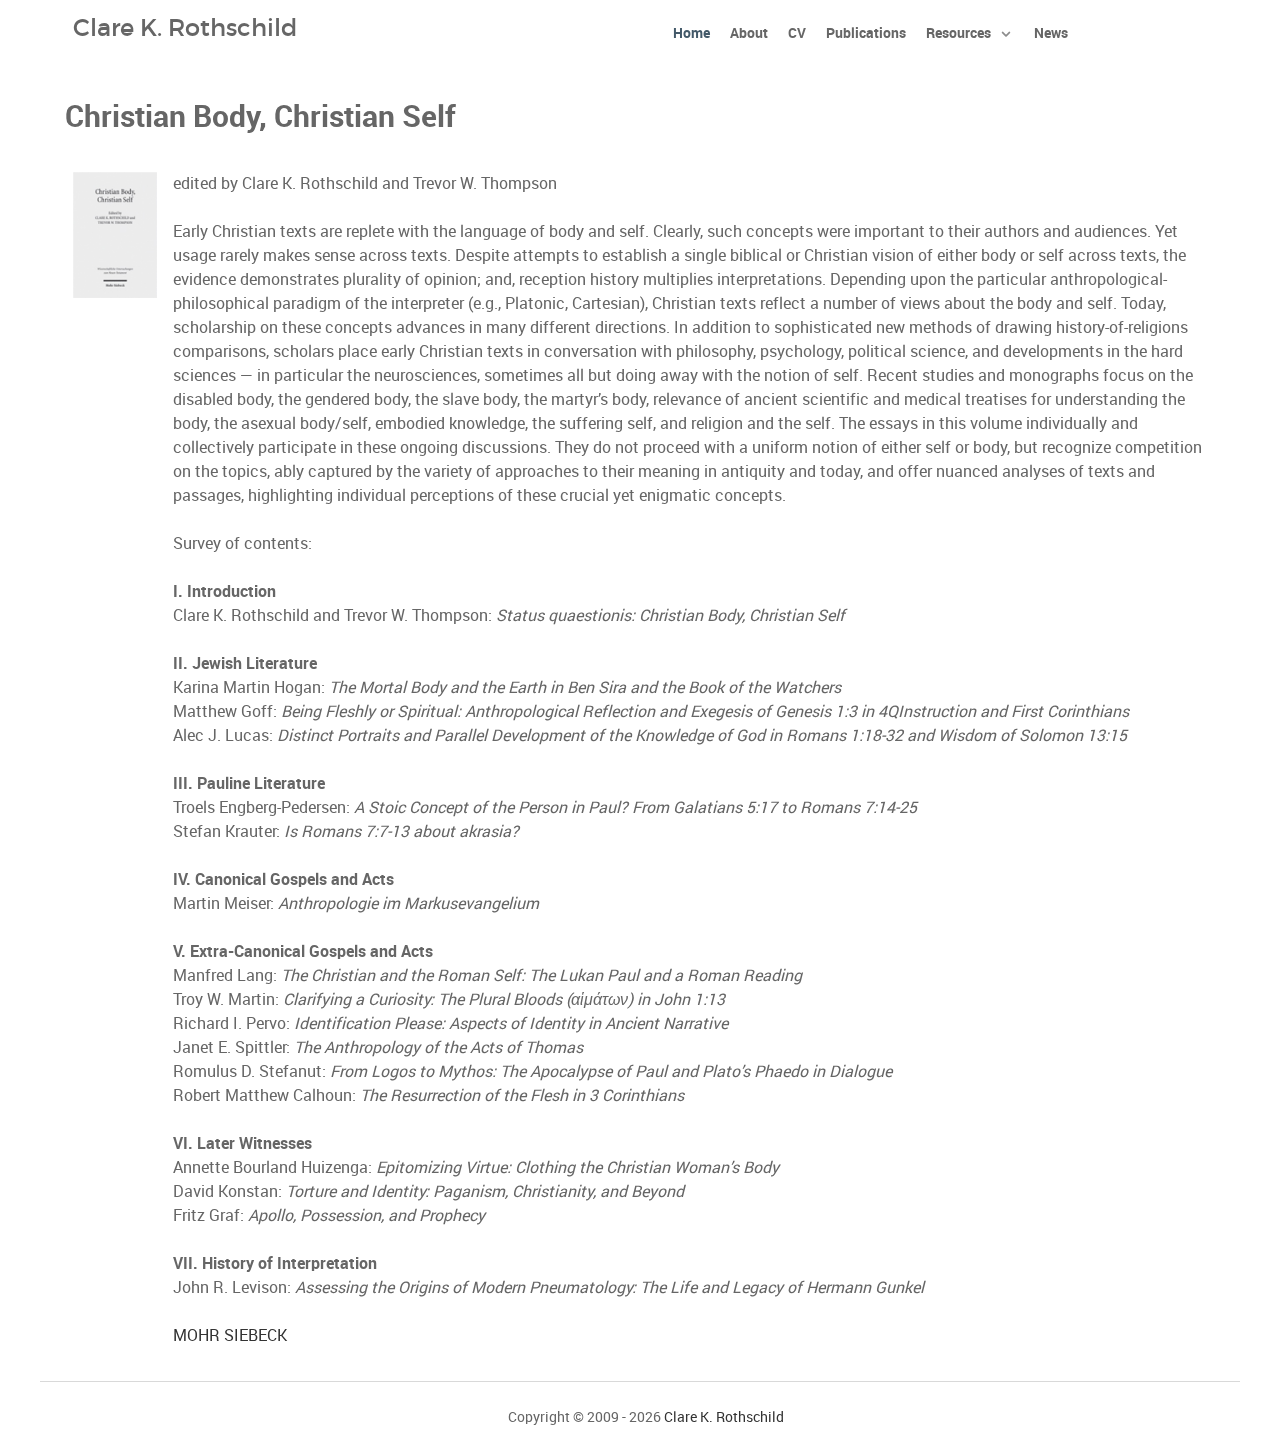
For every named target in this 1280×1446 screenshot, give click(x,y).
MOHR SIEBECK (230, 1335)
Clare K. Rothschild (724, 1417)
